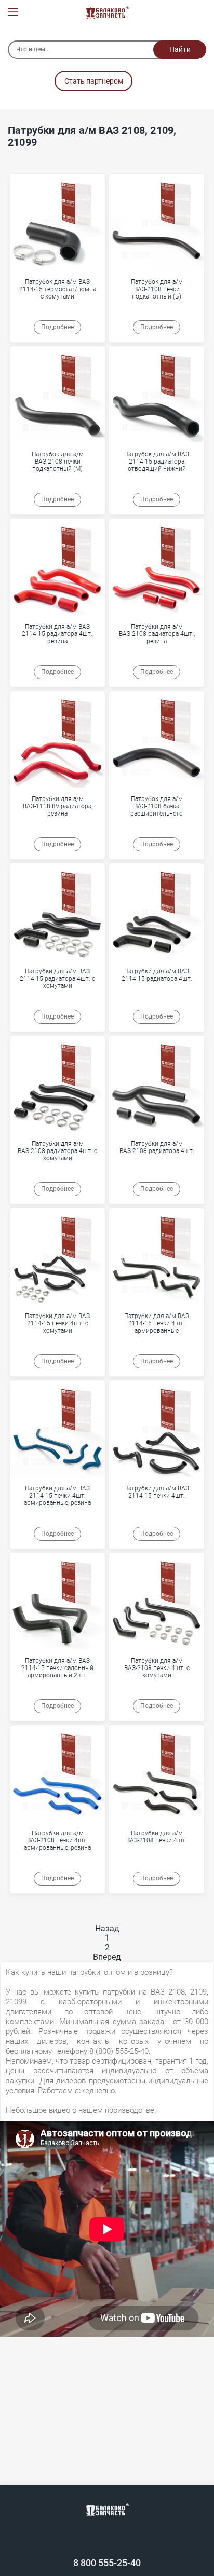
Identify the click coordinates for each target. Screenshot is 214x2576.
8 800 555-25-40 (107, 2563)
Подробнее (57, 327)
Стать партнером (94, 81)
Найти (180, 49)
